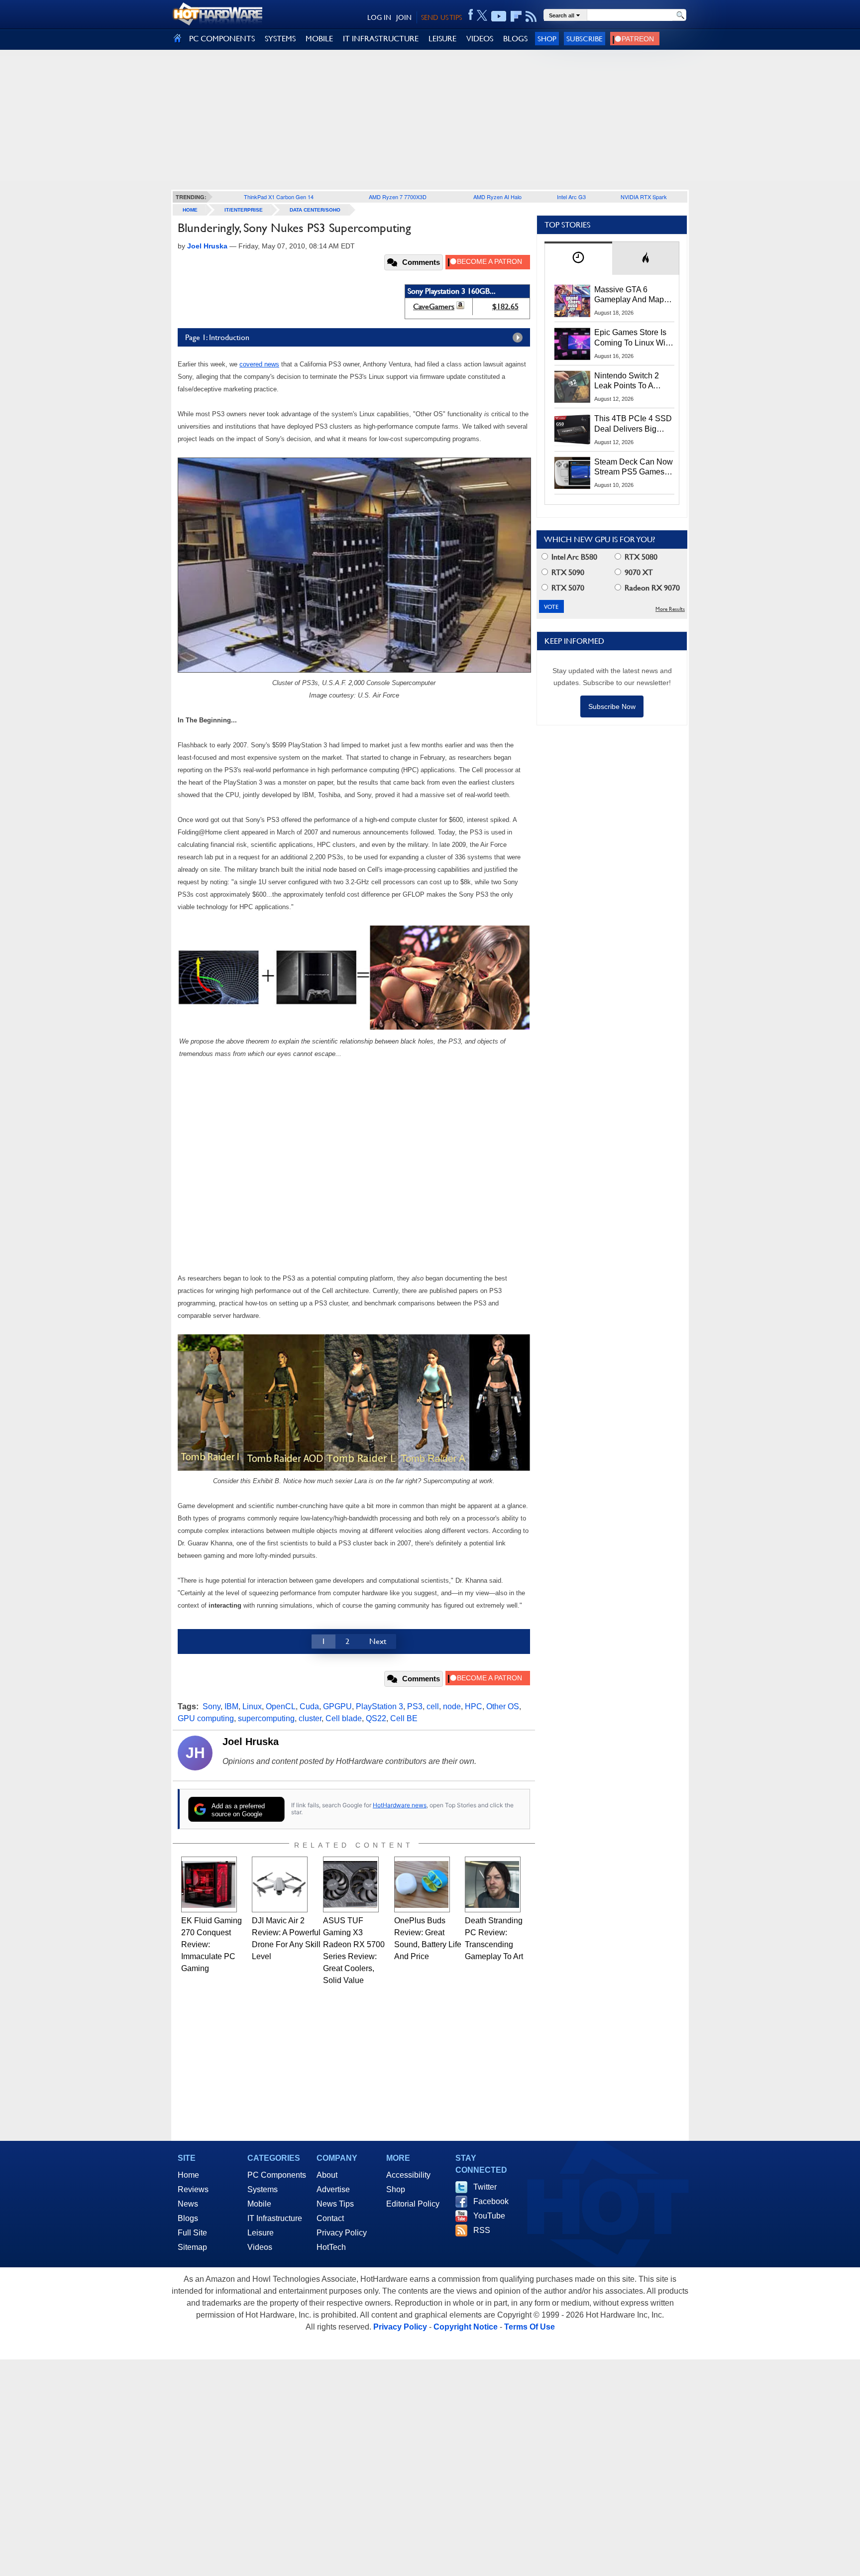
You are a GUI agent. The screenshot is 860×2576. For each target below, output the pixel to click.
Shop (547, 39)
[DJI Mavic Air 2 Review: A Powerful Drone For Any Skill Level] (280, 1884)
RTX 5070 (567, 588)
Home (188, 2175)
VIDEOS (480, 39)
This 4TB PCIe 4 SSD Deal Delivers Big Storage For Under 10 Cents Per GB (633, 424)
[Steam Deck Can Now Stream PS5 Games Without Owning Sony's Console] (572, 473)
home (190, 210)
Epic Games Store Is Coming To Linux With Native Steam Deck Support (633, 338)
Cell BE (404, 1718)
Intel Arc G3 (571, 197)
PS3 (415, 1706)
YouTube (489, 2216)
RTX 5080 (640, 557)
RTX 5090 (567, 572)
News (188, 2204)
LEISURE (442, 39)
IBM (231, 1706)
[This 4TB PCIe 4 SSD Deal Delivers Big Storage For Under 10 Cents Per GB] (572, 430)
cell (433, 1706)
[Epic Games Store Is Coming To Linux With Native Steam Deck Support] (572, 344)
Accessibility (408, 2175)
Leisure (261, 2233)
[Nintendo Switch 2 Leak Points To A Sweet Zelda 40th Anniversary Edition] (572, 387)
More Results (670, 609)
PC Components (277, 2175)
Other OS (503, 1706)
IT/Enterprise (244, 210)
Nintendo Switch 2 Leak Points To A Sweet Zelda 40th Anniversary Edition (629, 381)
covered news (259, 364)
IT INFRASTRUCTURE (381, 39)
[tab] (578, 258)
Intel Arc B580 (573, 557)
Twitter (485, 2187)
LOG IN (379, 17)
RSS (482, 2230)
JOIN (404, 17)
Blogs (188, 2218)
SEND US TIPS (441, 17)
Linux (252, 1706)
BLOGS (515, 39)
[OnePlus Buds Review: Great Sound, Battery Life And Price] (422, 1884)
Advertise (333, 2189)
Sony (212, 1706)
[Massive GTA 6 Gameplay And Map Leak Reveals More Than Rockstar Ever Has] (572, 301)
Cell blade (344, 1718)
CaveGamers (434, 306)
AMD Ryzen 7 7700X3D (398, 197)
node (452, 1706)
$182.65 (505, 306)
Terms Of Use (530, 2327)
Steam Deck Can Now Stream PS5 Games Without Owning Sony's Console (634, 468)
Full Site (192, 2233)
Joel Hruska (251, 1742)
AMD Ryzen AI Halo (497, 197)
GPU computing (206, 1718)
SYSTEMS (280, 39)
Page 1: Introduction (217, 337)
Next (378, 1641)
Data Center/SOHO (315, 210)
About (327, 2175)
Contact (330, 2218)
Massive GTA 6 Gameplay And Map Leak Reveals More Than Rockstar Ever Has (629, 295)
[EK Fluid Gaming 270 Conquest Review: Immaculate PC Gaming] (209, 1884)
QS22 (376, 1718)
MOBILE (319, 39)
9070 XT (638, 572)
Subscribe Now (612, 706)
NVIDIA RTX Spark (644, 197)
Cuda (309, 1706)
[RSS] (531, 16)
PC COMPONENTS (222, 39)
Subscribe (585, 39)
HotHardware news (400, 1805)
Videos (260, 2247)
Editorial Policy (413, 2204)
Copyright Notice (466, 2327)
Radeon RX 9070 (651, 588)
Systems (263, 2189)
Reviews (193, 2189)
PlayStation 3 (379, 1706)
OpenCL (281, 1706)
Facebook (491, 2201)
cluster (310, 1718)
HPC (474, 1706)
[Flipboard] (516, 16)
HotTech (331, 2247)
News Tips (335, 2204)
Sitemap (192, 2247)
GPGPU (337, 1706)
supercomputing (266, 1718)
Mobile (259, 2204)
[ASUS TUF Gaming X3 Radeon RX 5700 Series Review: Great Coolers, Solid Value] (351, 1884)
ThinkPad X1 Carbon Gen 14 (279, 197)
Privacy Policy (342, 2233)
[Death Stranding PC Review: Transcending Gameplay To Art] (493, 1884)
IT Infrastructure (275, 2218)
